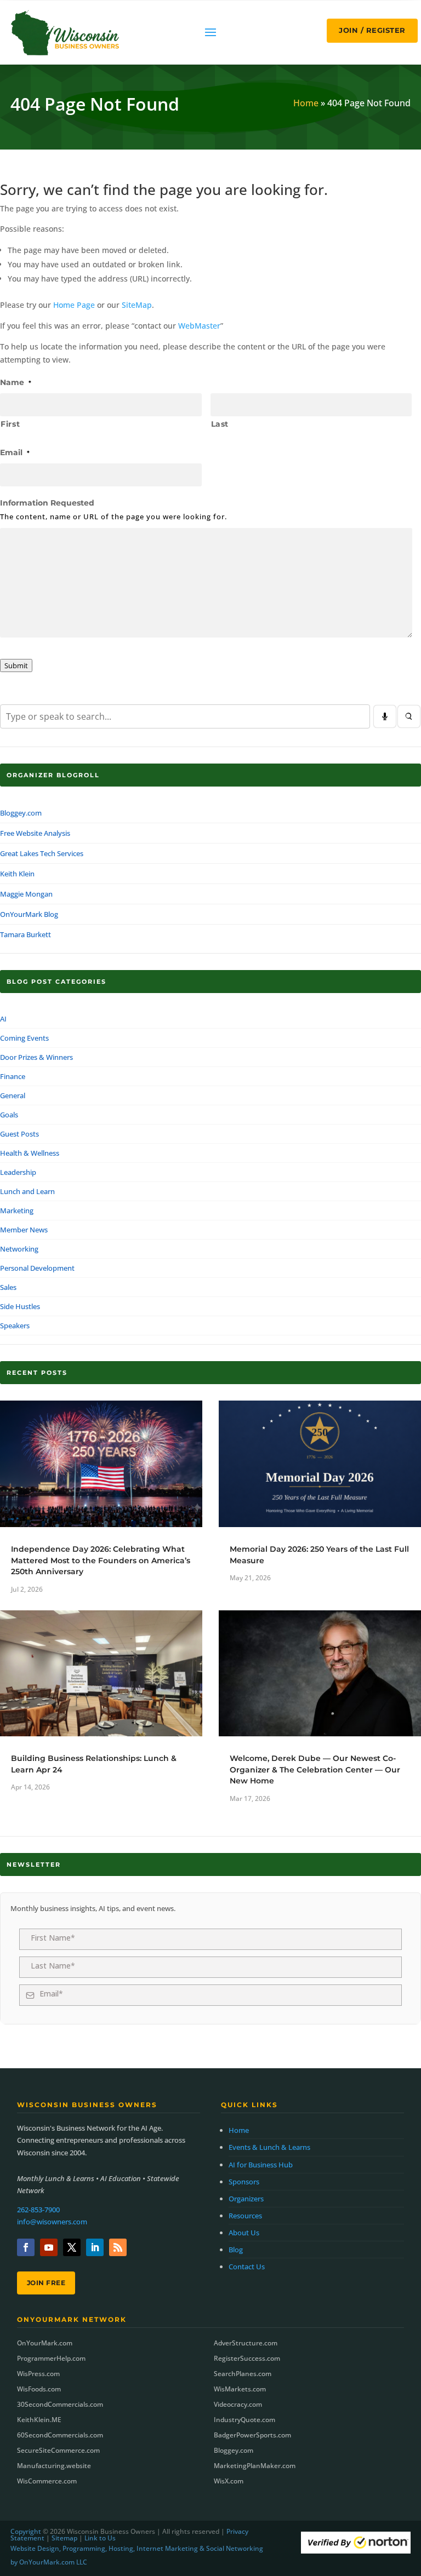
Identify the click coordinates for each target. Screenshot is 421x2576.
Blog (236, 2250)
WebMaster (199, 326)
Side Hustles (20, 1306)
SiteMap (137, 305)
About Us (244, 2233)
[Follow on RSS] (118, 2247)
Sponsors (244, 2182)
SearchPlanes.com (243, 2374)
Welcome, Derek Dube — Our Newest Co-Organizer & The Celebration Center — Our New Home (315, 1769)
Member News (24, 1230)
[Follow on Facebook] (26, 2247)
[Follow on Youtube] (49, 2247)
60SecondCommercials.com (60, 2435)
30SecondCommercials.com (60, 2404)
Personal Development (37, 1268)
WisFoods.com (39, 2389)
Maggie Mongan (26, 894)
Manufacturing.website (54, 2466)
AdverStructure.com (246, 2343)
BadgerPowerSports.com (252, 2435)
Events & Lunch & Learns (269, 2147)
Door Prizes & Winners (36, 1057)
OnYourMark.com (45, 2343)
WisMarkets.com (240, 2389)
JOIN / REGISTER (372, 30)
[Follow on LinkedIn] (95, 2247)
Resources (245, 2216)
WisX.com (229, 2481)
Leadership (18, 1172)
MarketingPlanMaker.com (255, 2466)
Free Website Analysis (35, 833)
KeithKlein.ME (39, 2420)
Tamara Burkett (25, 934)
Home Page (74, 305)
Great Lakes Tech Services (42, 853)
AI (3, 1019)
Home (306, 103)
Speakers (15, 1326)
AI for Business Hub (261, 2165)
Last (220, 424)
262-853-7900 (38, 2210)
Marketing (17, 1210)
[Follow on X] (72, 2247)
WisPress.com (38, 2374)
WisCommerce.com (47, 2481)
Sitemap (64, 2538)
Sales (8, 1287)
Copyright (26, 2531)
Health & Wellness (30, 1153)
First (10, 424)
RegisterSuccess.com (247, 2358)
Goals (9, 1115)
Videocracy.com (238, 2404)
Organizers (246, 2199)
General (13, 1095)
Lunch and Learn (27, 1191)
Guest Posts (19, 1134)
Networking (19, 1249)
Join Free (46, 2283)
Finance (13, 1076)
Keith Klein (17, 874)
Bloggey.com (21, 813)
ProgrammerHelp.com (51, 2358)
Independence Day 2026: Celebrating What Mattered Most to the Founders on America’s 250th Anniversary (101, 1560)
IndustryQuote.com (244, 2420)
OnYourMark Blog (29, 914)
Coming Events (24, 1038)
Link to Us (100, 2538)
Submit (16, 665)
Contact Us (247, 2267)
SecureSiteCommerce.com (58, 2450)
